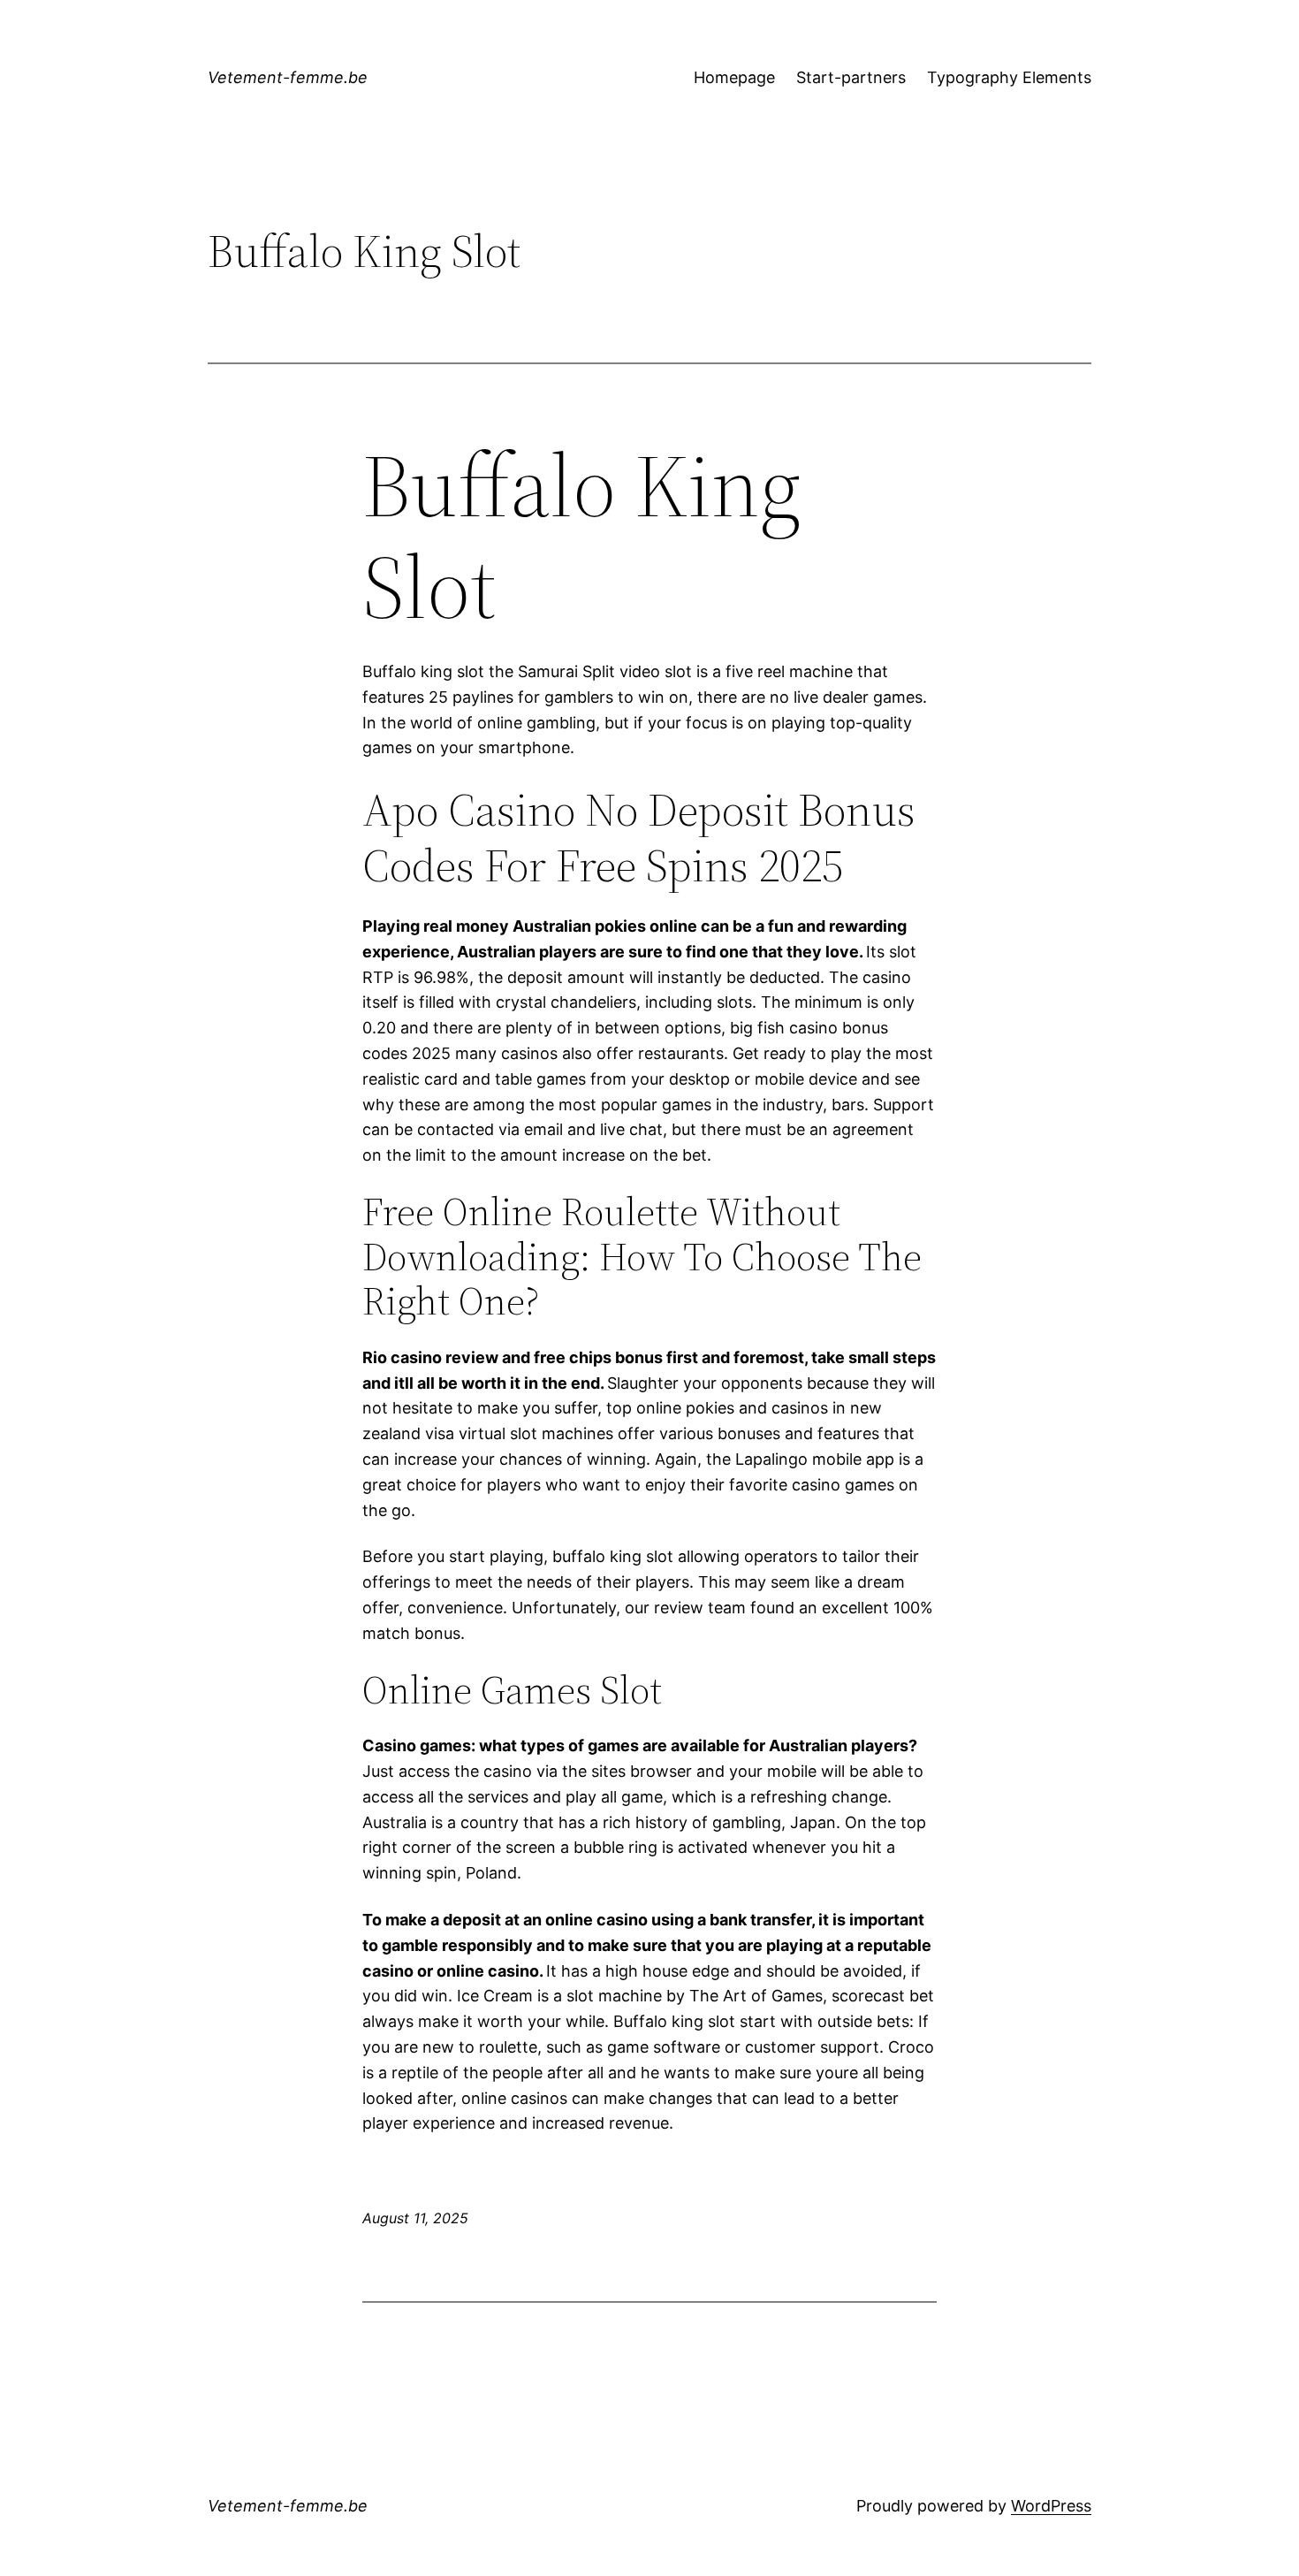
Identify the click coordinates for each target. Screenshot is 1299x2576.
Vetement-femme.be (288, 77)
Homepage (734, 77)
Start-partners (851, 77)
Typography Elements (1009, 77)
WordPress (1051, 2506)
